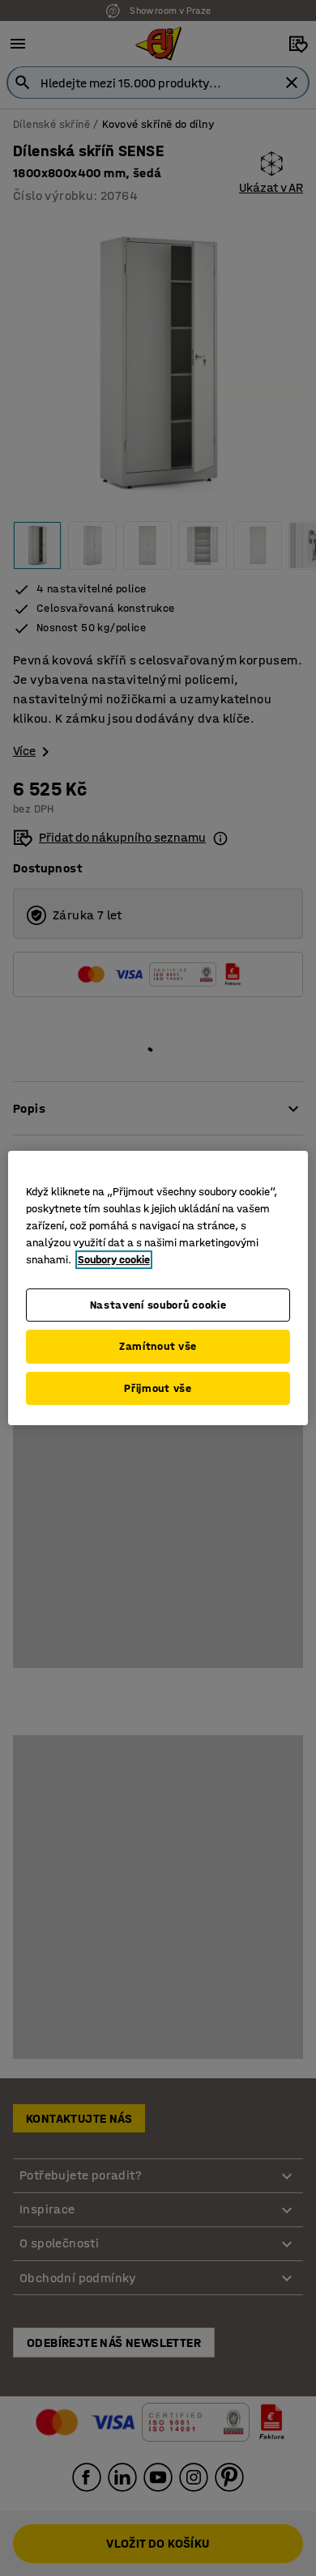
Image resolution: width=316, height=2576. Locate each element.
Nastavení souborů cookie (158, 1305)
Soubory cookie (114, 1260)
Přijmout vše (158, 1388)
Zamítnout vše (158, 1346)
